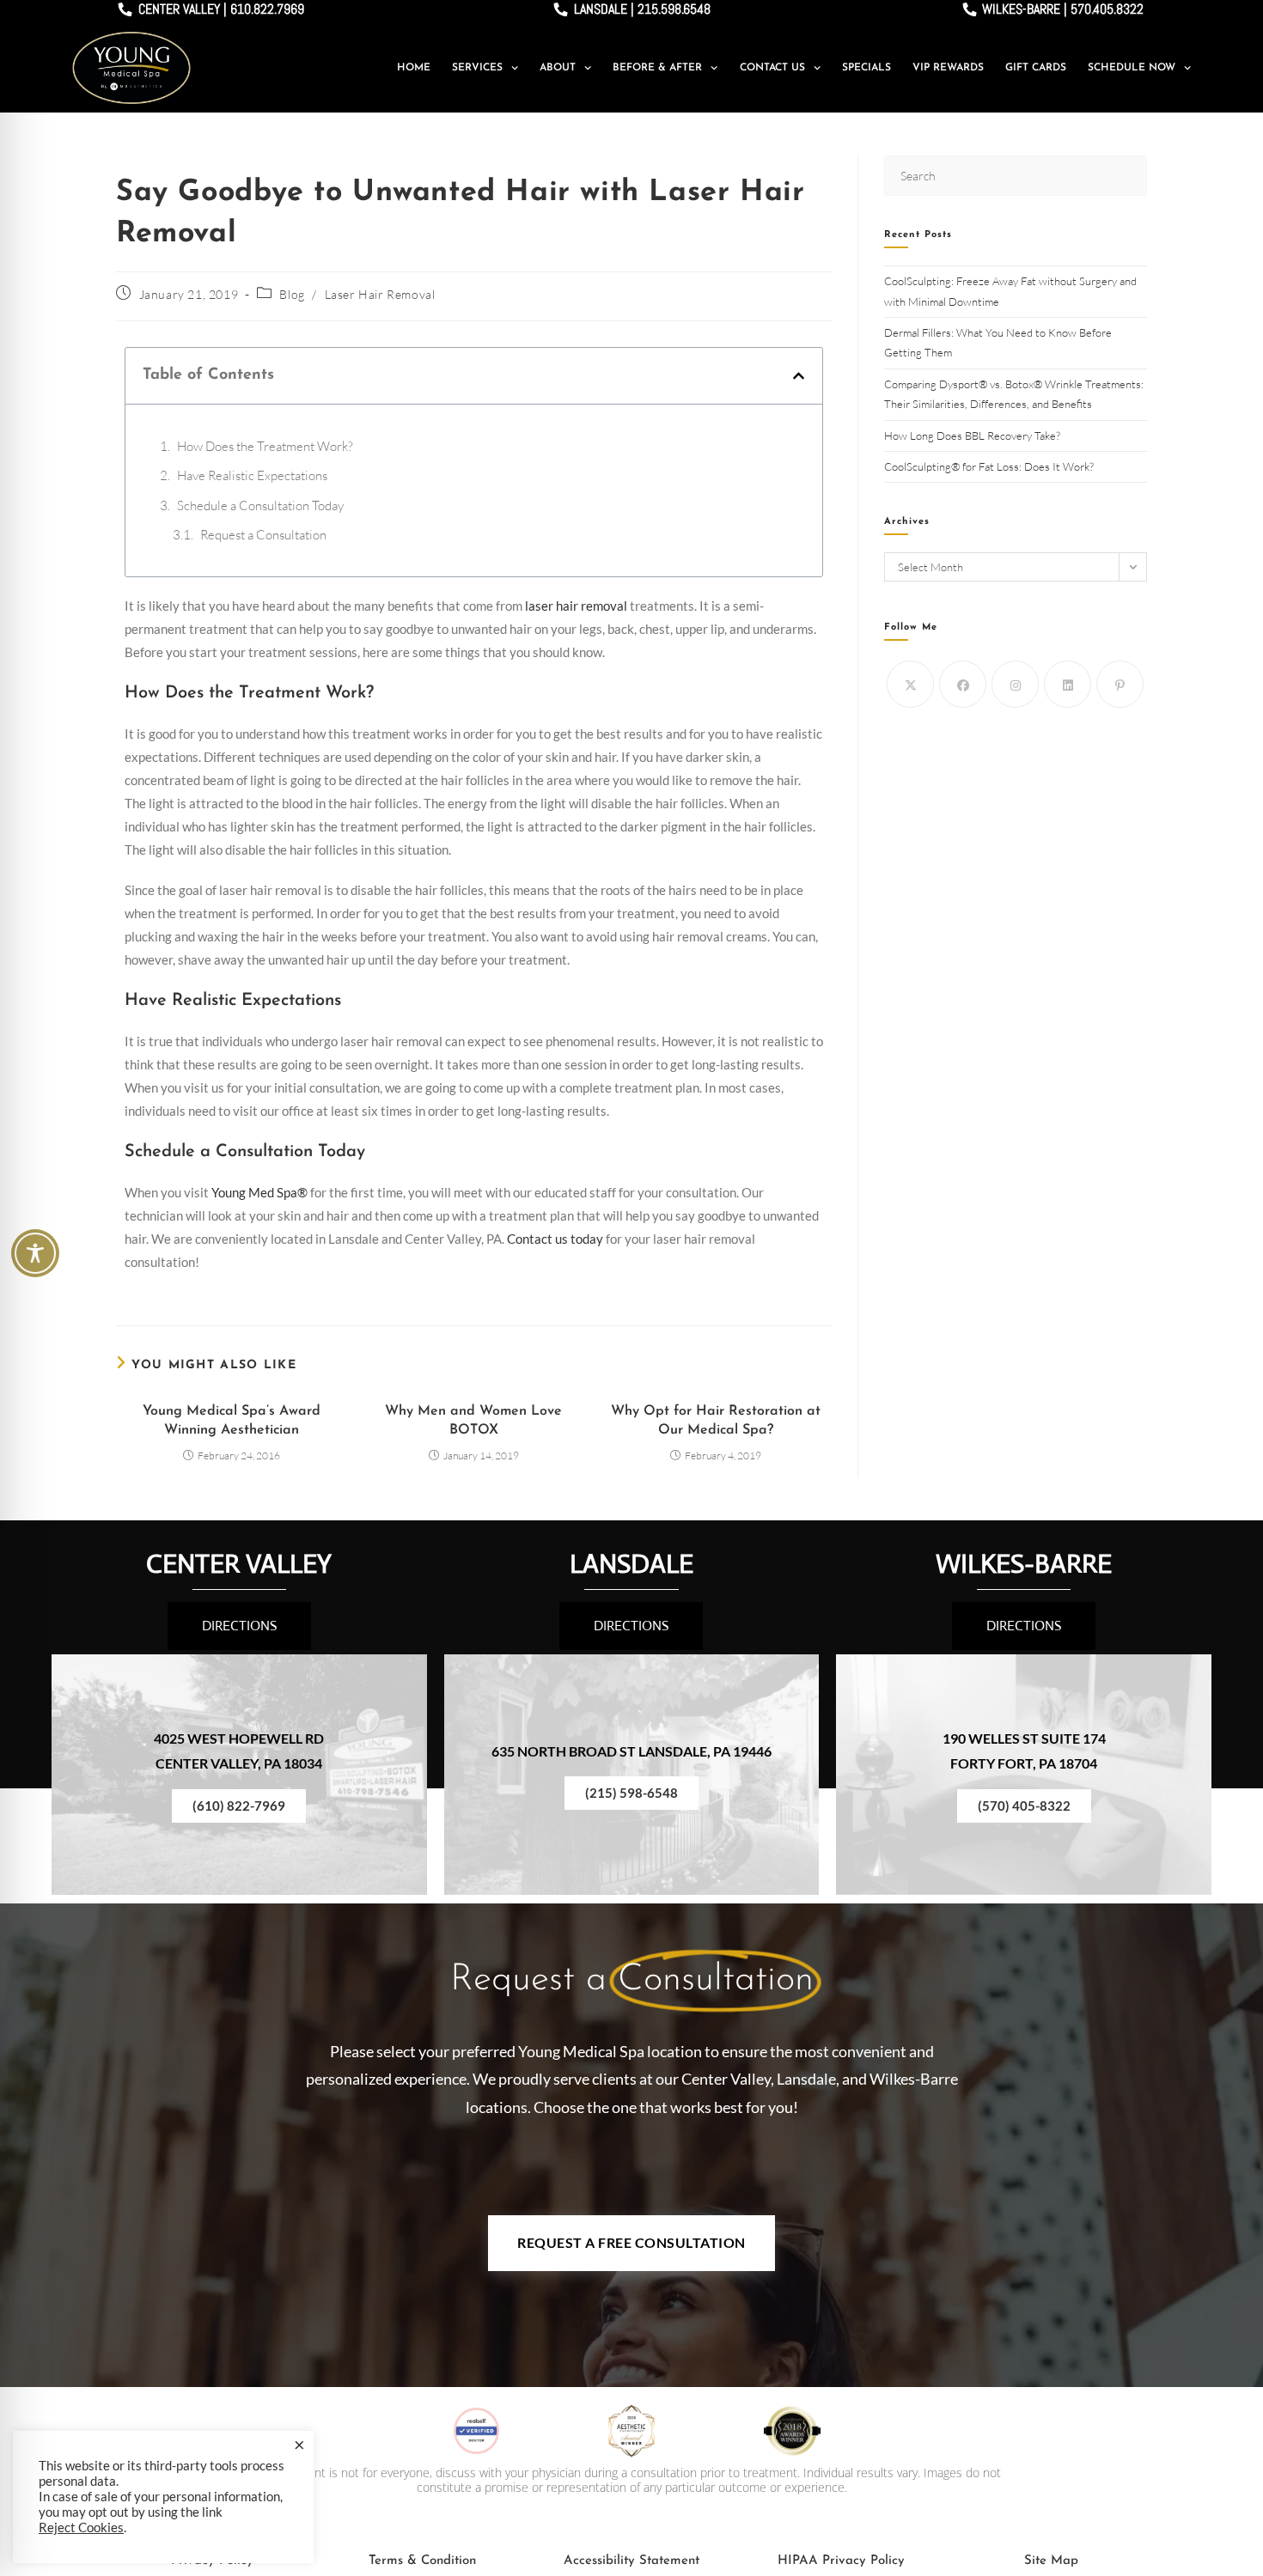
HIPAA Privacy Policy (841, 2561)
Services (477, 68)
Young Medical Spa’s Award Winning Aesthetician (232, 1421)
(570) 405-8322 (1024, 1806)
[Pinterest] (1120, 684)
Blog (292, 294)
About (558, 68)
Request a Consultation (263, 535)
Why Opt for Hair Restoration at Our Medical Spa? (716, 1421)
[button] (799, 376)
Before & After (657, 68)
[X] (910, 684)
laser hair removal (576, 606)
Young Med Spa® (259, 1192)
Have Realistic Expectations (252, 475)
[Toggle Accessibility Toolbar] (35, 1253)
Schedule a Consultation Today (260, 505)
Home (414, 68)
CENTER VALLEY (239, 1564)
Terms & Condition (422, 2561)
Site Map (1051, 2561)
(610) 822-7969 (239, 1806)
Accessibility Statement (631, 2561)
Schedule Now (1132, 68)
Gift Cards (1036, 68)
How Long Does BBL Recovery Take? (973, 435)
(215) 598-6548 (631, 1793)
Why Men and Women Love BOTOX (473, 1421)
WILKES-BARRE (1024, 1564)
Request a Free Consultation (631, 2242)
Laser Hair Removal (380, 294)
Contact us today (555, 1239)
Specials (866, 68)
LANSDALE (631, 1564)
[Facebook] (963, 684)
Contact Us (772, 68)
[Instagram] (1015, 684)
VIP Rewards (948, 68)
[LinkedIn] (1068, 684)
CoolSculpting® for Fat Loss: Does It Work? (990, 466)
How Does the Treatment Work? (265, 446)
